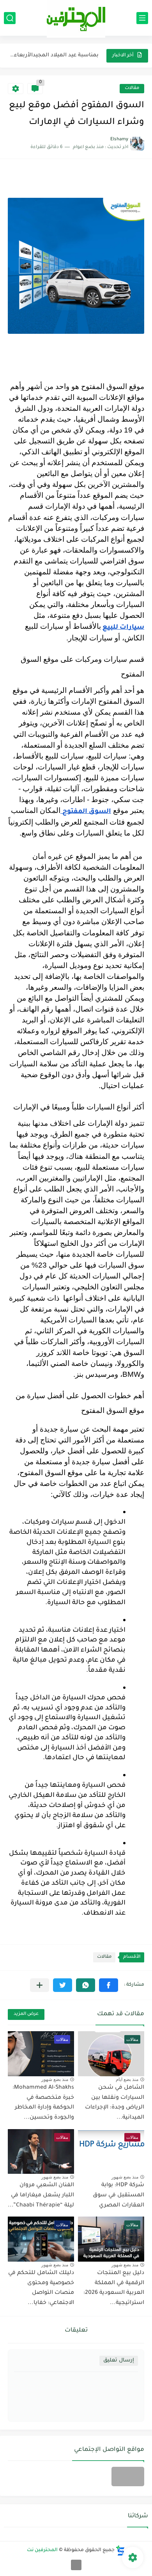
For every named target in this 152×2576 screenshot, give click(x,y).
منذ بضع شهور (55, 2079)
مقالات (132, 88)
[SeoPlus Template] (120, 2551)
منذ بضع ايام (127, 2079)
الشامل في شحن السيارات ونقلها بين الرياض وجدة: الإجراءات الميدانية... (115, 2103)
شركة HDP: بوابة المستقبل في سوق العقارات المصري (118, 2195)
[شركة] (128, 2477)
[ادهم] (76, 2565)
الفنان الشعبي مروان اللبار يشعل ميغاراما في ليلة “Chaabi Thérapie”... (41, 2195)
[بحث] (10, 18)
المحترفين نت (42, 2550)
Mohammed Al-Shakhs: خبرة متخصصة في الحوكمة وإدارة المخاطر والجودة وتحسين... (43, 2103)
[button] (109, 1985)
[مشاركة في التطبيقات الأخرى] (40, 1985)
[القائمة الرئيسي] (142, 18)
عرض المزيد (26, 2014)
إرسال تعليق (119, 2361)
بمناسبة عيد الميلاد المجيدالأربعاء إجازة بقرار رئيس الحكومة (54, 55)
